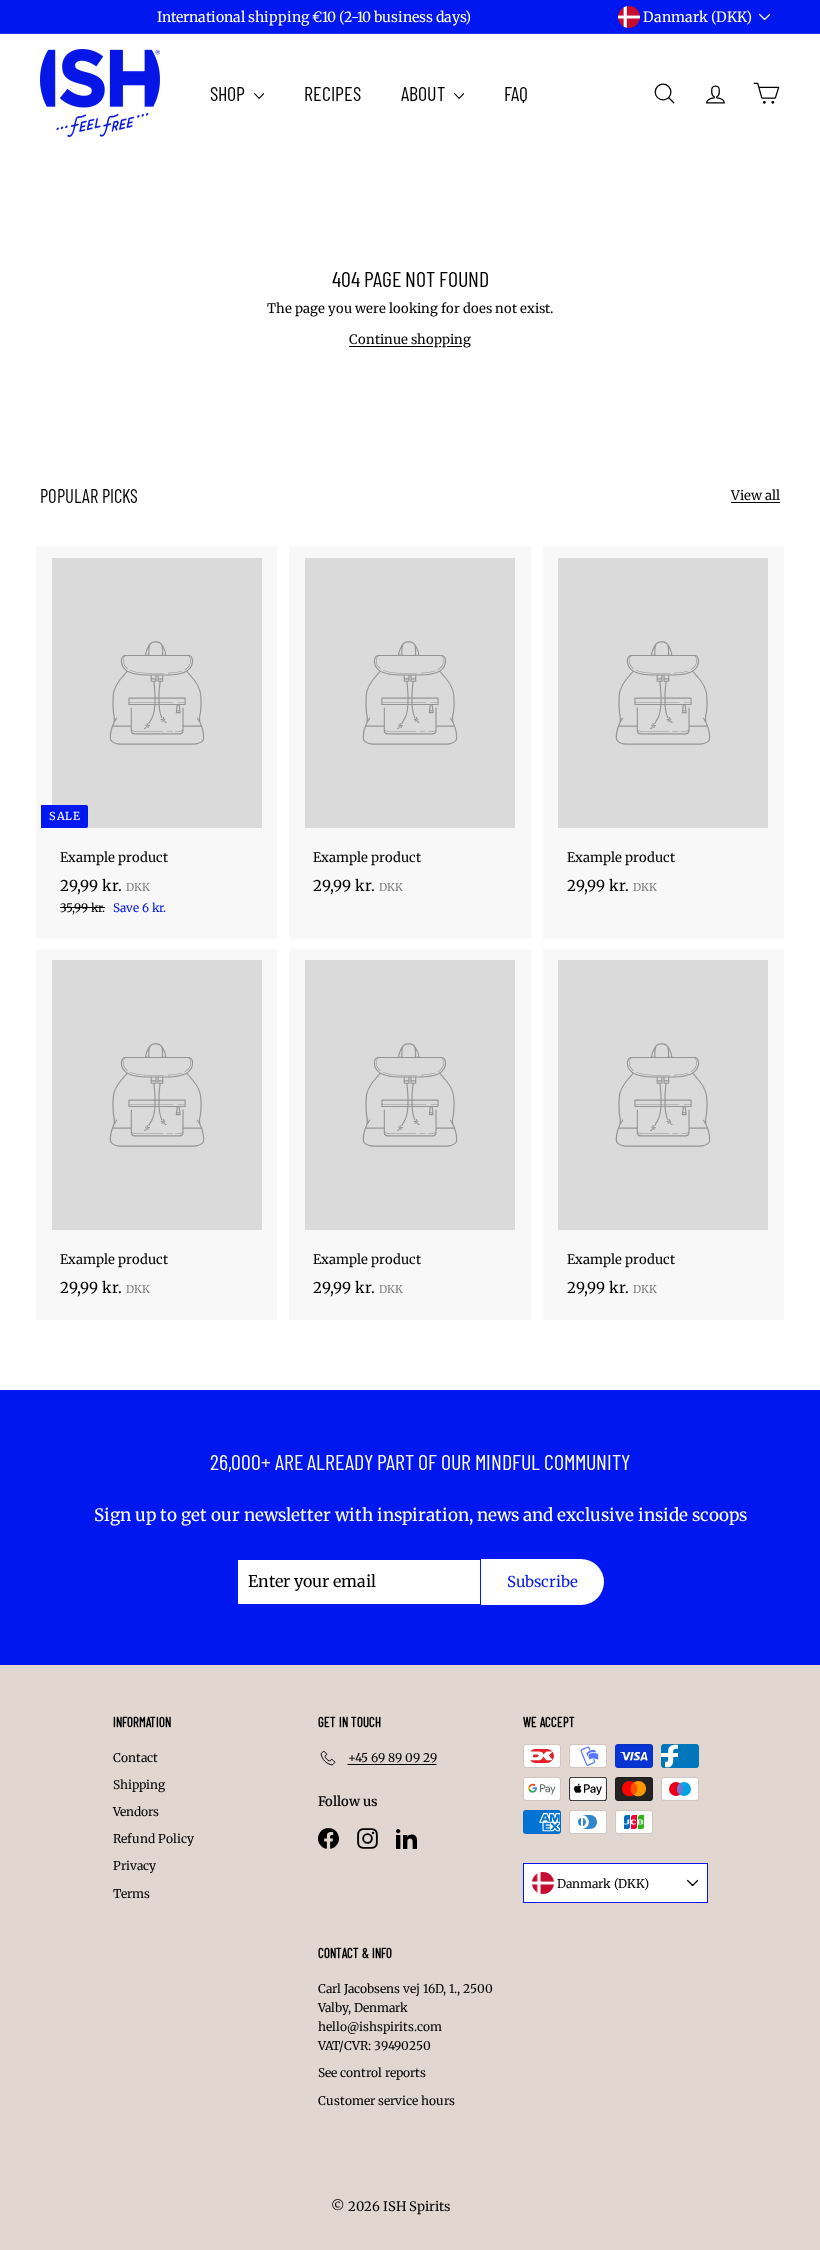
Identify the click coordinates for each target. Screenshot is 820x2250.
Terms (131, 1893)
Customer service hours (386, 2100)
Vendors (136, 1811)
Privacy (134, 1865)
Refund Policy (153, 1838)
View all (755, 495)
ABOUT (425, 93)
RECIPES (332, 93)
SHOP (229, 93)
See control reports (372, 2072)
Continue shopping (410, 339)
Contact (135, 1757)
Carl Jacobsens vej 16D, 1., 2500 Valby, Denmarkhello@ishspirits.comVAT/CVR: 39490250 (405, 2017)
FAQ (516, 93)
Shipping (139, 1784)
